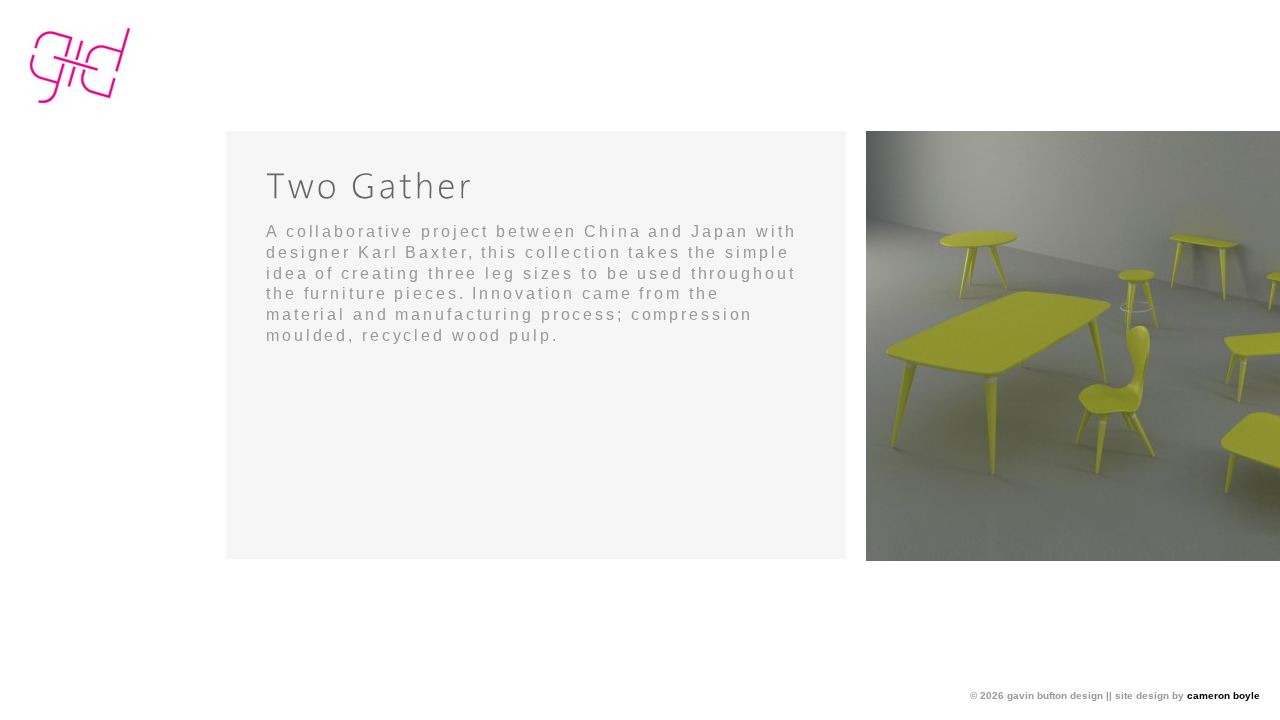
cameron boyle (1223, 695)
